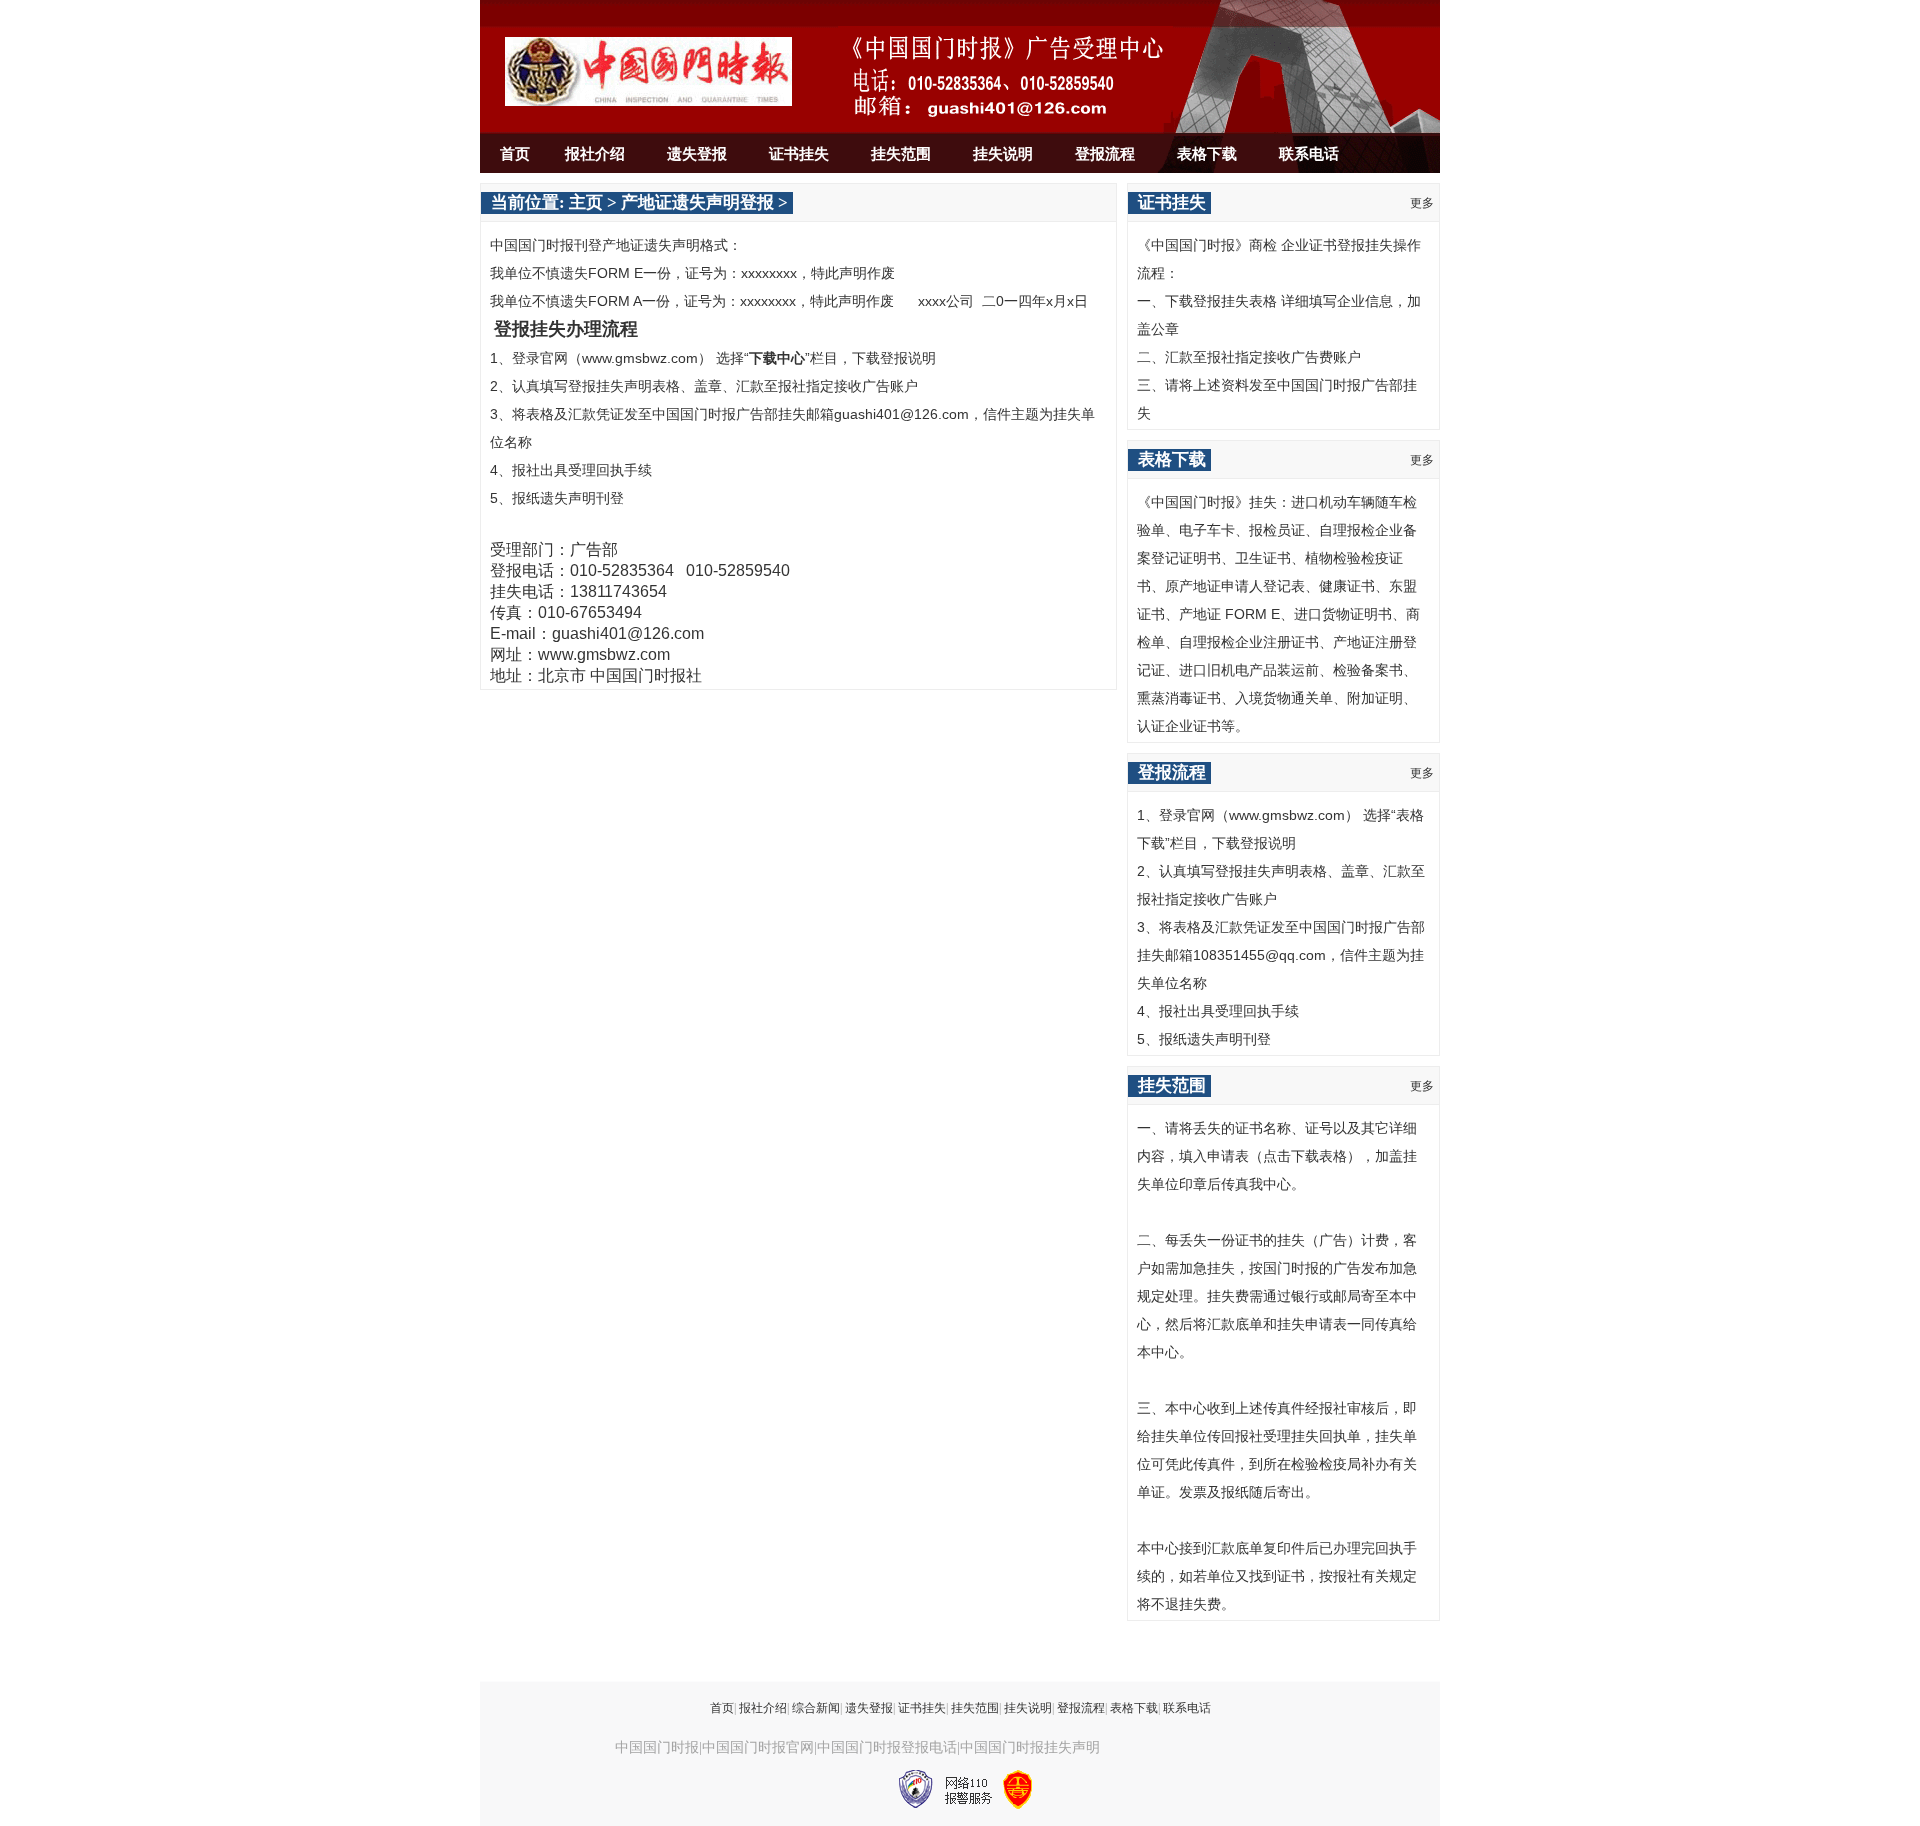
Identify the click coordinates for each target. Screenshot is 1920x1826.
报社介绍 (595, 154)
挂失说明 (1003, 154)
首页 (515, 154)
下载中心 (777, 358)
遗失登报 (697, 154)
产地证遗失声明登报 (697, 202)
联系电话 (1309, 154)
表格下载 (1207, 154)
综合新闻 (816, 1708)
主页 (586, 202)
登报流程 (1105, 154)
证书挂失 (799, 154)
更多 (1422, 203)
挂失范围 (901, 154)
